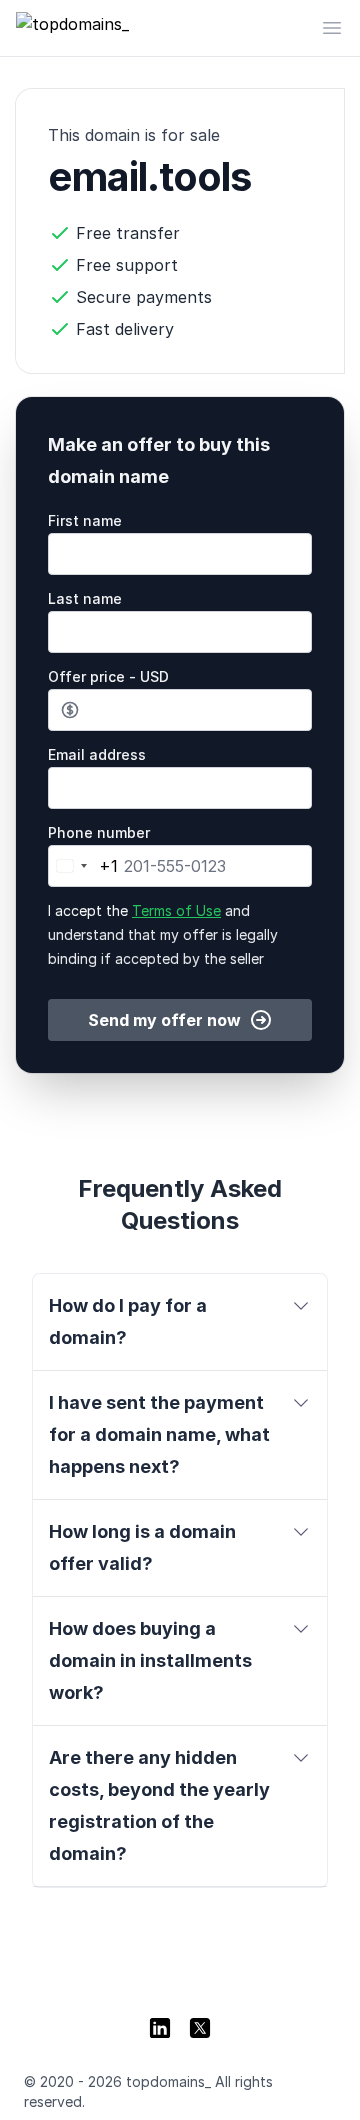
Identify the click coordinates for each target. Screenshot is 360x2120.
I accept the (163, 934)
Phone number (99, 832)
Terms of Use (176, 910)
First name (85, 520)
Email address (97, 754)
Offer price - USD (108, 676)
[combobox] (83, 866)
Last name (85, 598)
